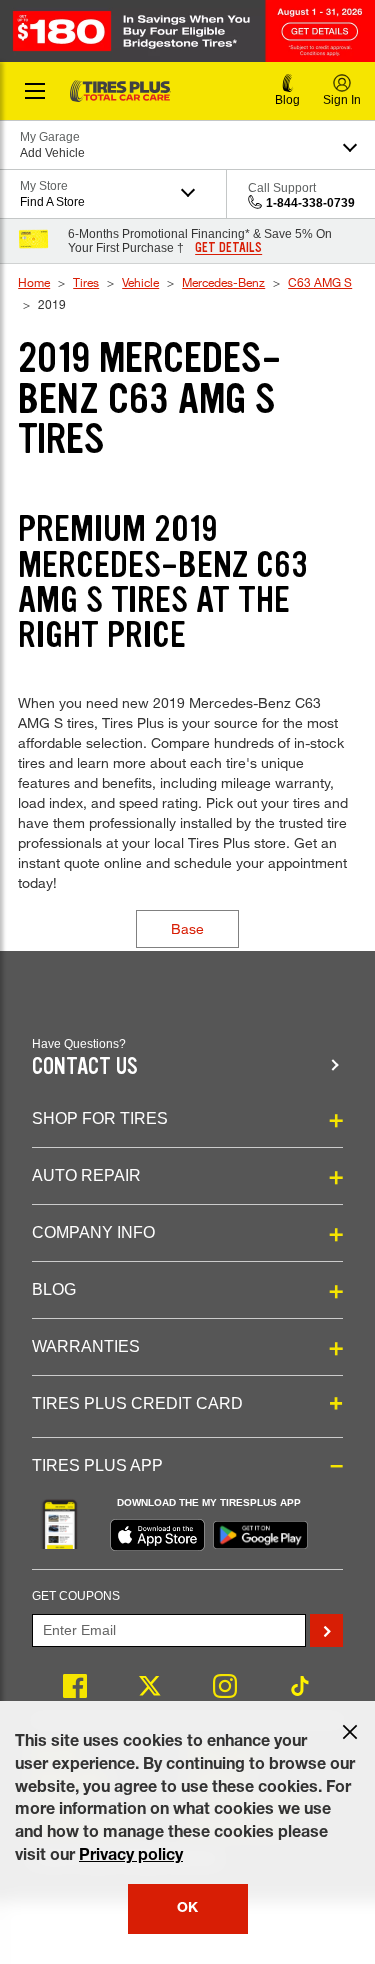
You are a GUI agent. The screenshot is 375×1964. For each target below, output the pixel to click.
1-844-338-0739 (310, 203)
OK (187, 1909)
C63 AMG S (320, 282)
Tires (86, 282)
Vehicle (140, 282)
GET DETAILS (228, 248)
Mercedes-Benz (223, 282)
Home (34, 282)
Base (187, 928)
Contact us (85, 1066)
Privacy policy (131, 1857)
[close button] (350, 1732)
